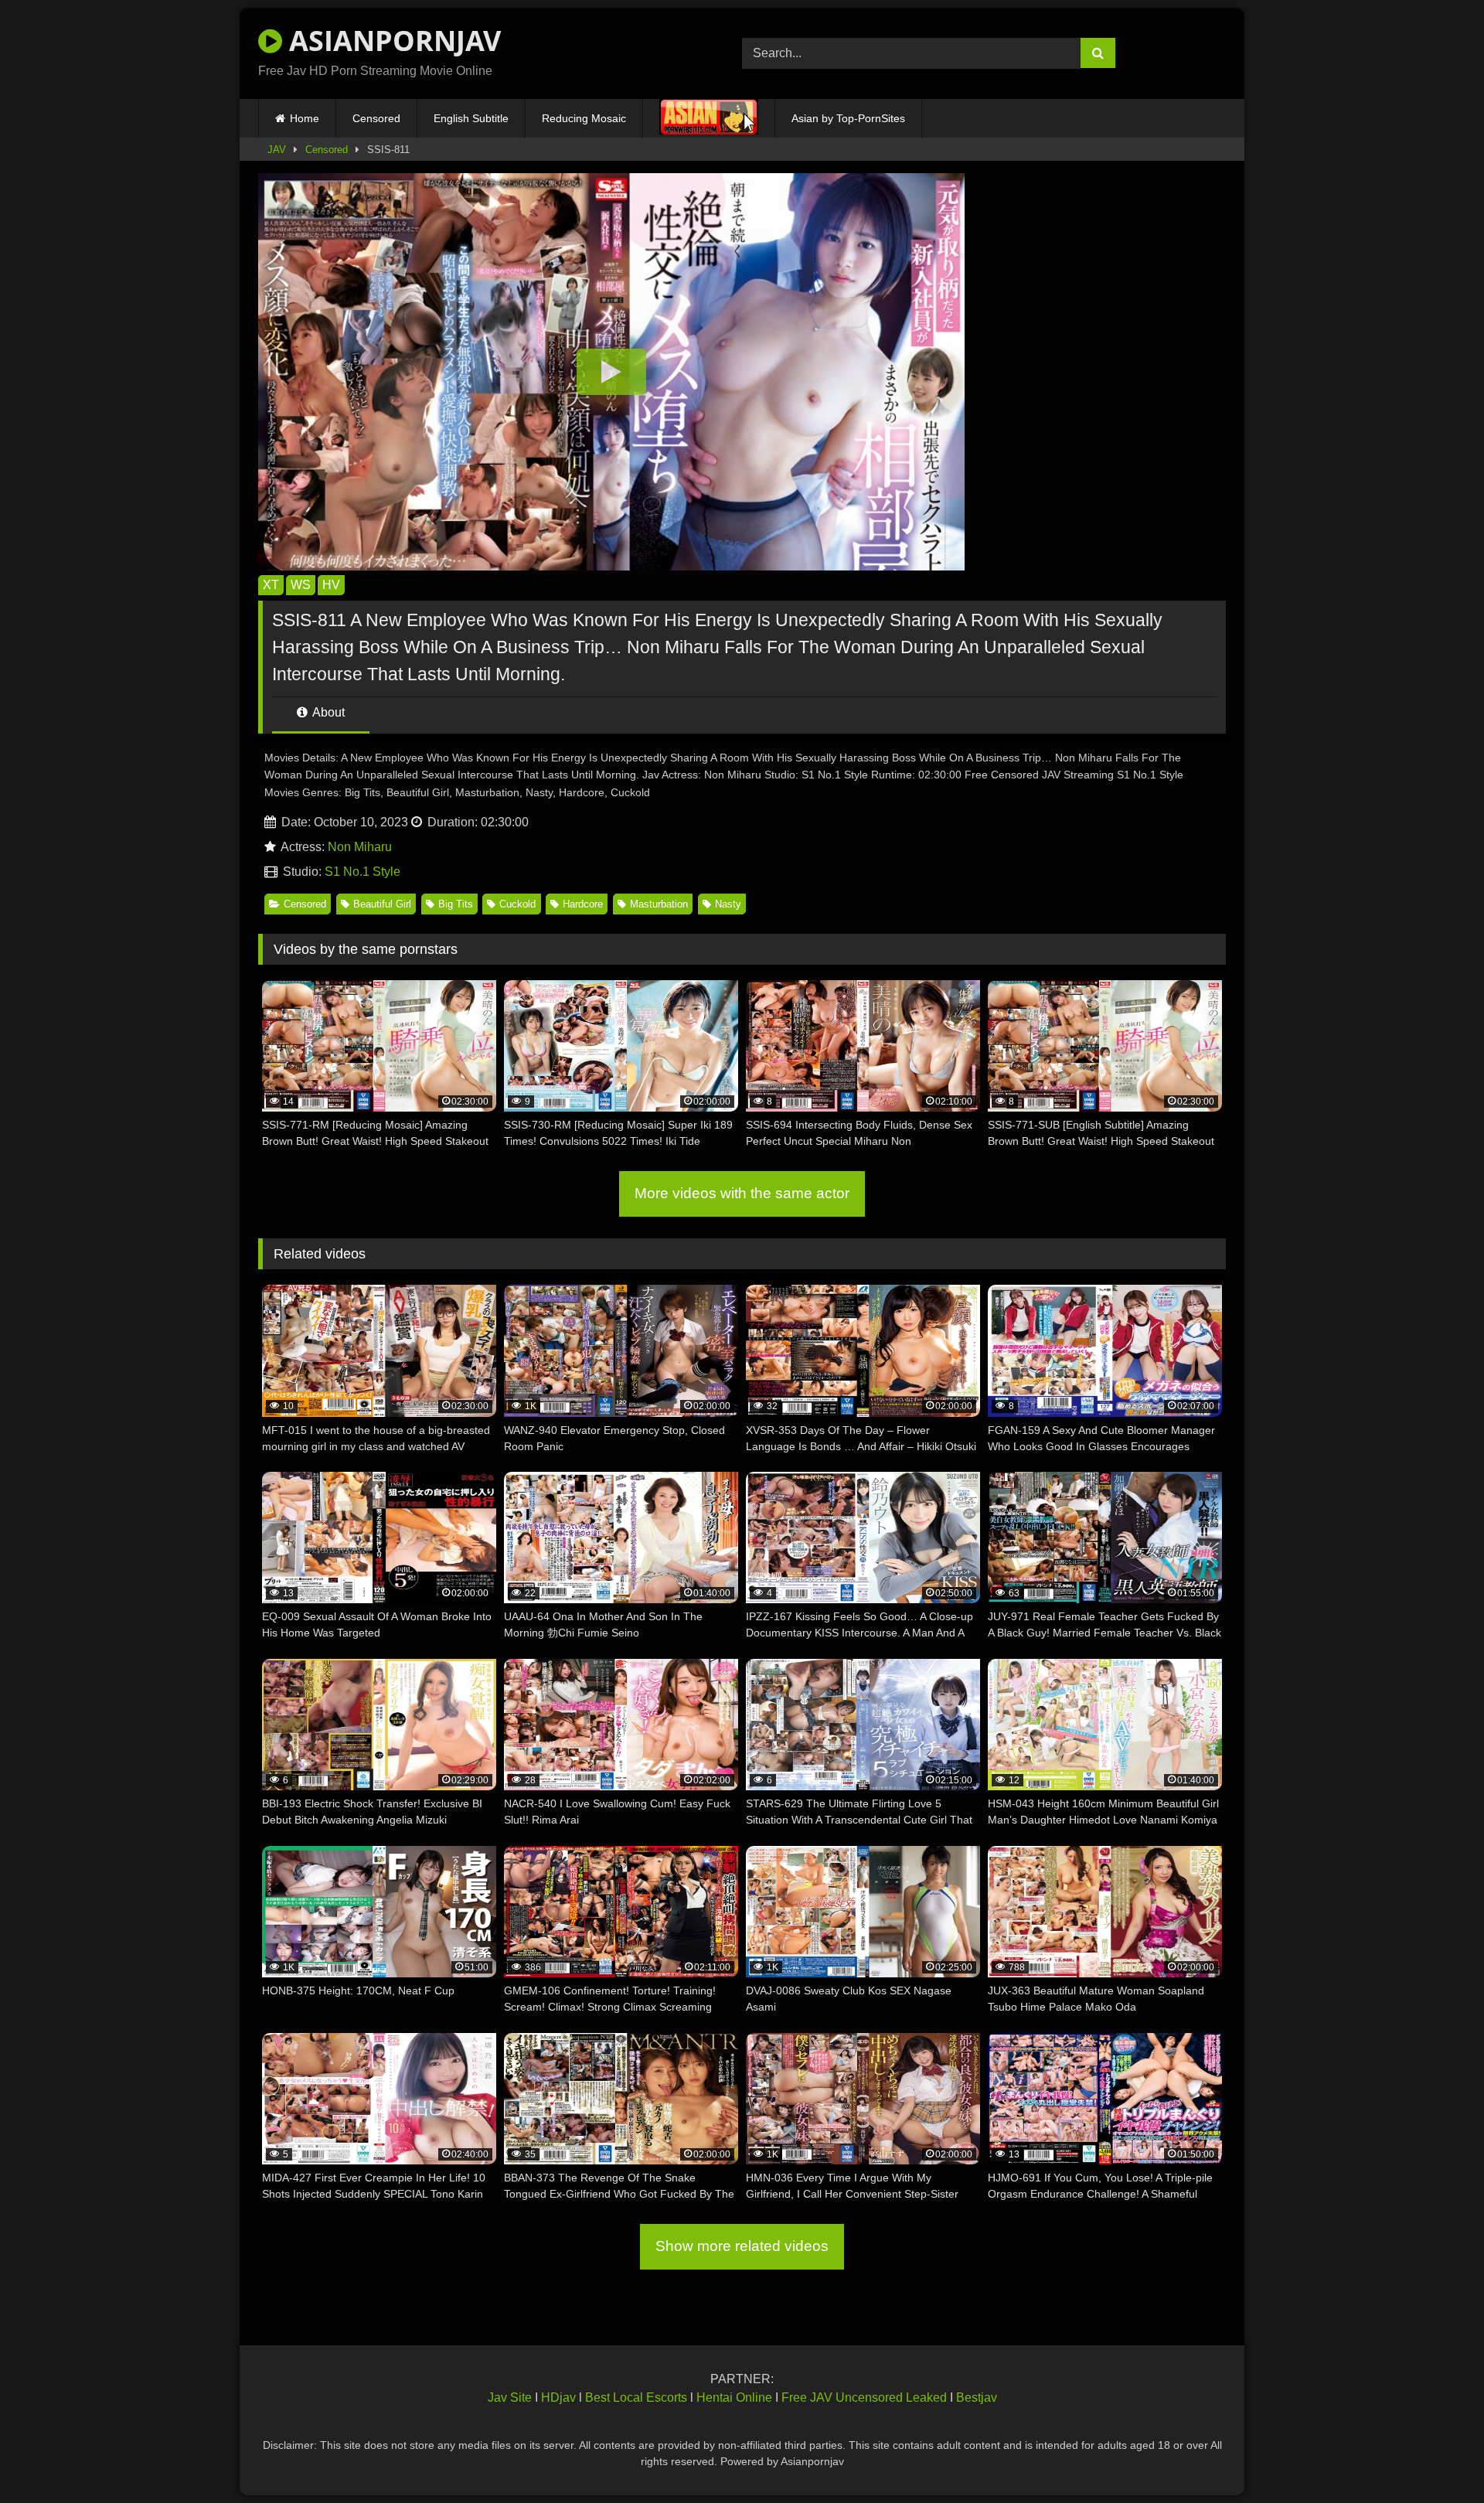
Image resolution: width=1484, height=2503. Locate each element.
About (327, 712)
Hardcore (583, 904)
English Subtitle (471, 118)
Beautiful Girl (382, 904)
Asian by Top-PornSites (848, 118)
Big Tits (456, 904)
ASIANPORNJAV (391, 41)
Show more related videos (742, 2246)
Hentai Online (734, 2397)
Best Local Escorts (636, 2397)
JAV (277, 150)
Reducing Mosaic (584, 118)
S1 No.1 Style (362, 872)
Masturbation (659, 904)
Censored (376, 118)
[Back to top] (1436, 2457)
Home (305, 118)
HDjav (558, 2397)
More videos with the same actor (742, 1193)
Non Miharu (360, 847)
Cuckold (517, 904)
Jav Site (510, 2397)
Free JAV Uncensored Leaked (864, 2397)
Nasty (728, 904)
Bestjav (977, 2397)
